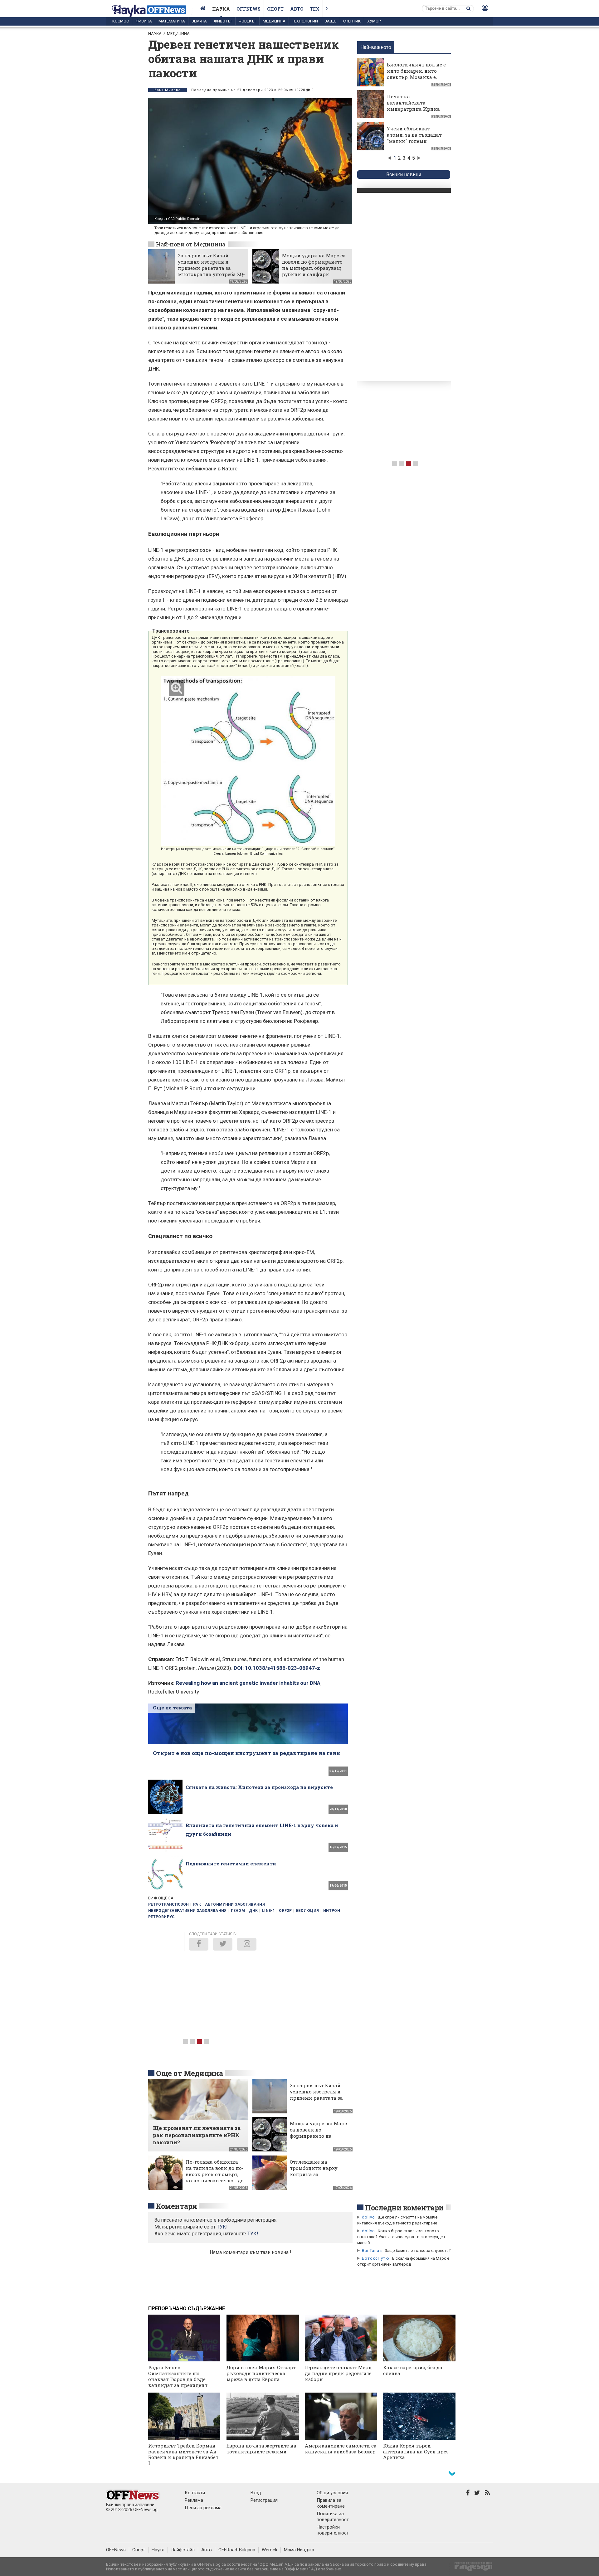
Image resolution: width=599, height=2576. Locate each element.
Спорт (275, 9)
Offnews (248, 9)
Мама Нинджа (299, 2550)
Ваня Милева (168, 90)
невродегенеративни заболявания (187, 1911)
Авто (297, 9)
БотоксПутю (376, 2258)
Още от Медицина (189, 2073)
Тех (315, 9)
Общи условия (332, 2493)
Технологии (305, 21)
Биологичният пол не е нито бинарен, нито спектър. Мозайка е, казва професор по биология (416, 77)
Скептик (352, 21)
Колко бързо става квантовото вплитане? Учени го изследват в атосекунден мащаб (401, 2237)
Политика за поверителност (333, 2517)
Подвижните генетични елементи (231, 1864)
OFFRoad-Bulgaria (237, 2550)
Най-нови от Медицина (191, 244)
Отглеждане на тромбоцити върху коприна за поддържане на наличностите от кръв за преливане (318, 2177)
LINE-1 (268, 1911)
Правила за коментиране (331, 2503)
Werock (270, 2550)
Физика (144, 21)
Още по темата (172, 1708)
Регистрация (264, 2500)
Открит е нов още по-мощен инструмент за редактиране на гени (246, 1753)
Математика (172, 21)
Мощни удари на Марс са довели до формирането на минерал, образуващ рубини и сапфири (314, 265)
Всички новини (404, 175)
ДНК (253, 1911)
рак (197, 1904)
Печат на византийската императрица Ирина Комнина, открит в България (413, 109)
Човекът (247, 21)
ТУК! (253, 2234)
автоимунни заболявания (235, 1904)
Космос (121, 21)
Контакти (195, 2493)
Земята (199, 21)
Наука (221, 9)
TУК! (222, 2227)
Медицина (274, 21)
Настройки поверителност (333, 2530)
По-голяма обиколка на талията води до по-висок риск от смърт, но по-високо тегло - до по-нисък (215, 2174)
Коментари (177, 2206)
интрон (332, 1911)
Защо (331, 21)
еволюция (308, 1911)
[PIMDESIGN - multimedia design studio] (471, 2568)
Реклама (194, 2500)
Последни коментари (404, 2208)
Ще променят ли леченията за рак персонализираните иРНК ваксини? (197, 2135)
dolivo (368, 2217)
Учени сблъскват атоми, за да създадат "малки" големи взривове (414, 138)
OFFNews (116, 2550)
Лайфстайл (183, 2550)
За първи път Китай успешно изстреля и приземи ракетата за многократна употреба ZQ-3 (211, 268)
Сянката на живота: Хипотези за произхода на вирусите (259, 1787)
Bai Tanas (372, 2250)
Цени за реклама (203, 2508)
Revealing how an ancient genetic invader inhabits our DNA (248, 1683)
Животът (223, 21)
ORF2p (285, 1911)
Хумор (374, 21)
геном (238, 1911)
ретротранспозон (168, 1904)
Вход (256, 2493)
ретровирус (162, 1917)
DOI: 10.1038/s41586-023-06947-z (277, 1668)
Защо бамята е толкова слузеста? (418, 2250)
